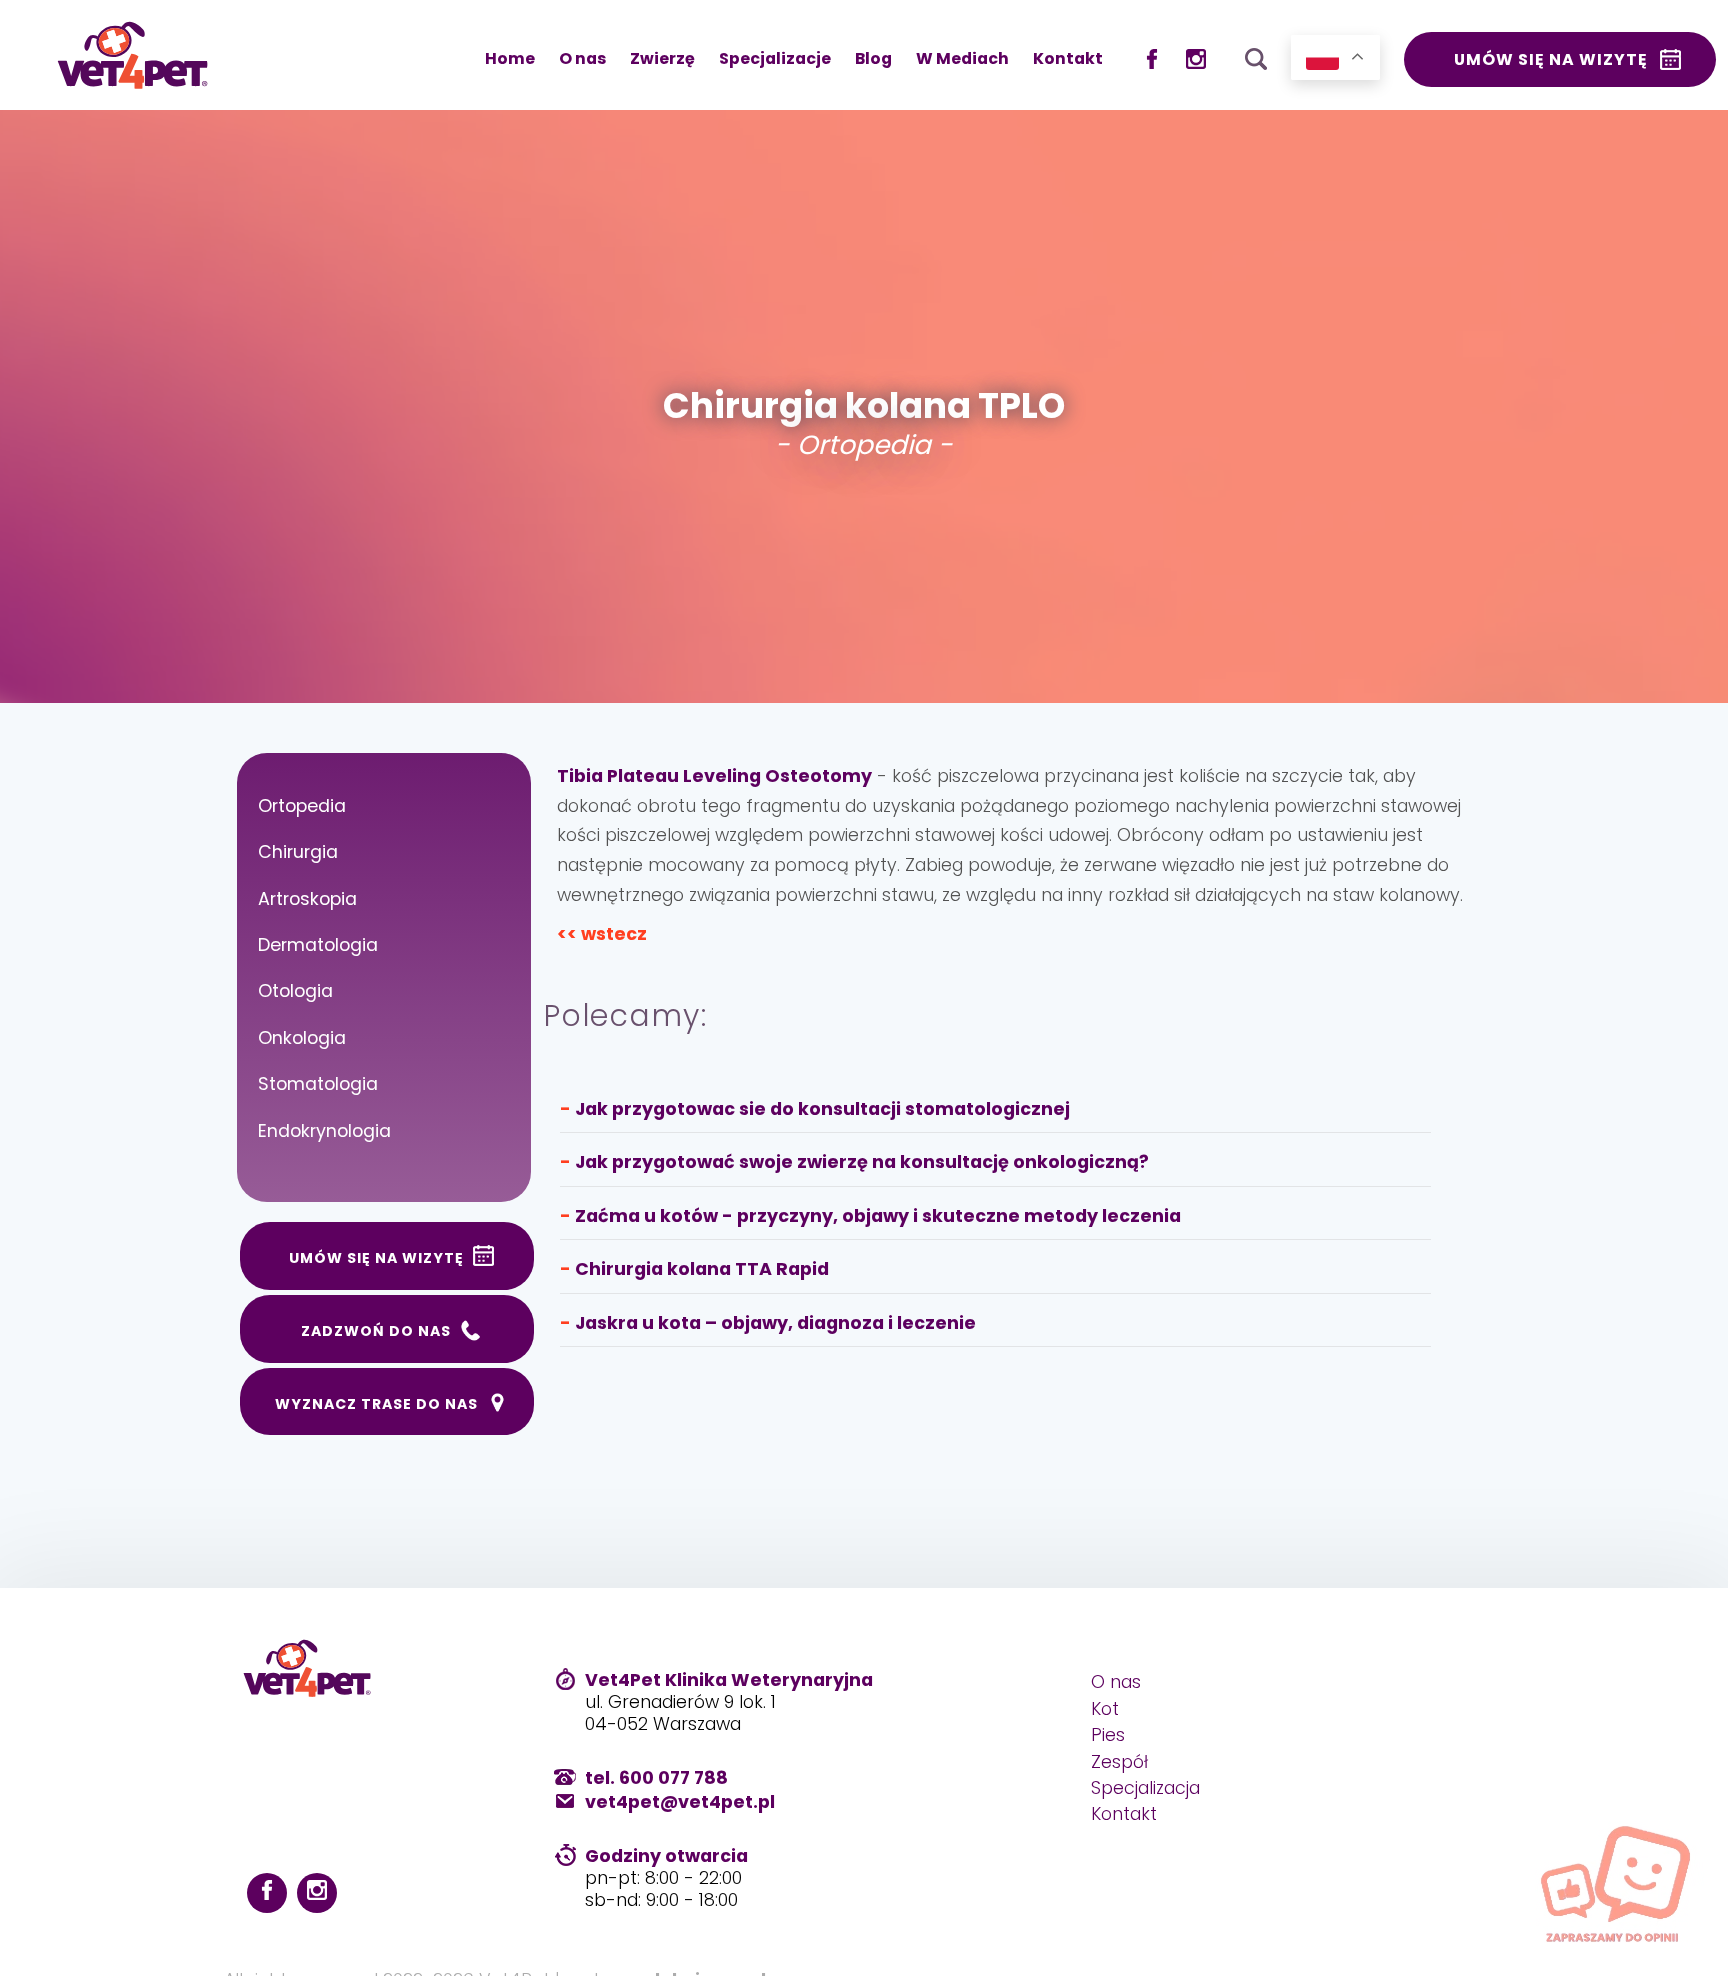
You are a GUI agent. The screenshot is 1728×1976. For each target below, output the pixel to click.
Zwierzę (662, 59)
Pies (1108, 1735)
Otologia (295, 991)
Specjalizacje (775, 59)
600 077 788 (673, 1778)
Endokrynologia (324, 1131)
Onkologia (302, 1038)
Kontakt (1068, 59)
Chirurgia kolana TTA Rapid (702, 1269)
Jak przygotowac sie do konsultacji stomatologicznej (822, 1109)
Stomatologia (318, 1084)
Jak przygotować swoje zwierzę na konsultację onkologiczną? (862, 1162)
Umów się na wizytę (1551, 59)
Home (510, 59)
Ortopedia (302, 806)
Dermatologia (318, 945)
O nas (582, 59)
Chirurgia (298, 852)
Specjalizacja (1145, 1788)
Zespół (1119, 1762)
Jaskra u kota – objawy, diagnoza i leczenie (775, 1323)
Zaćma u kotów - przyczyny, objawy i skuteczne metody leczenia (878, 1216)
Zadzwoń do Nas (376, 1331)
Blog (873, 59)
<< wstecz (602, 934)
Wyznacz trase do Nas (376, 1404)
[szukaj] (1256, 54)
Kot (1105, 1709)
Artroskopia (307, 899)
